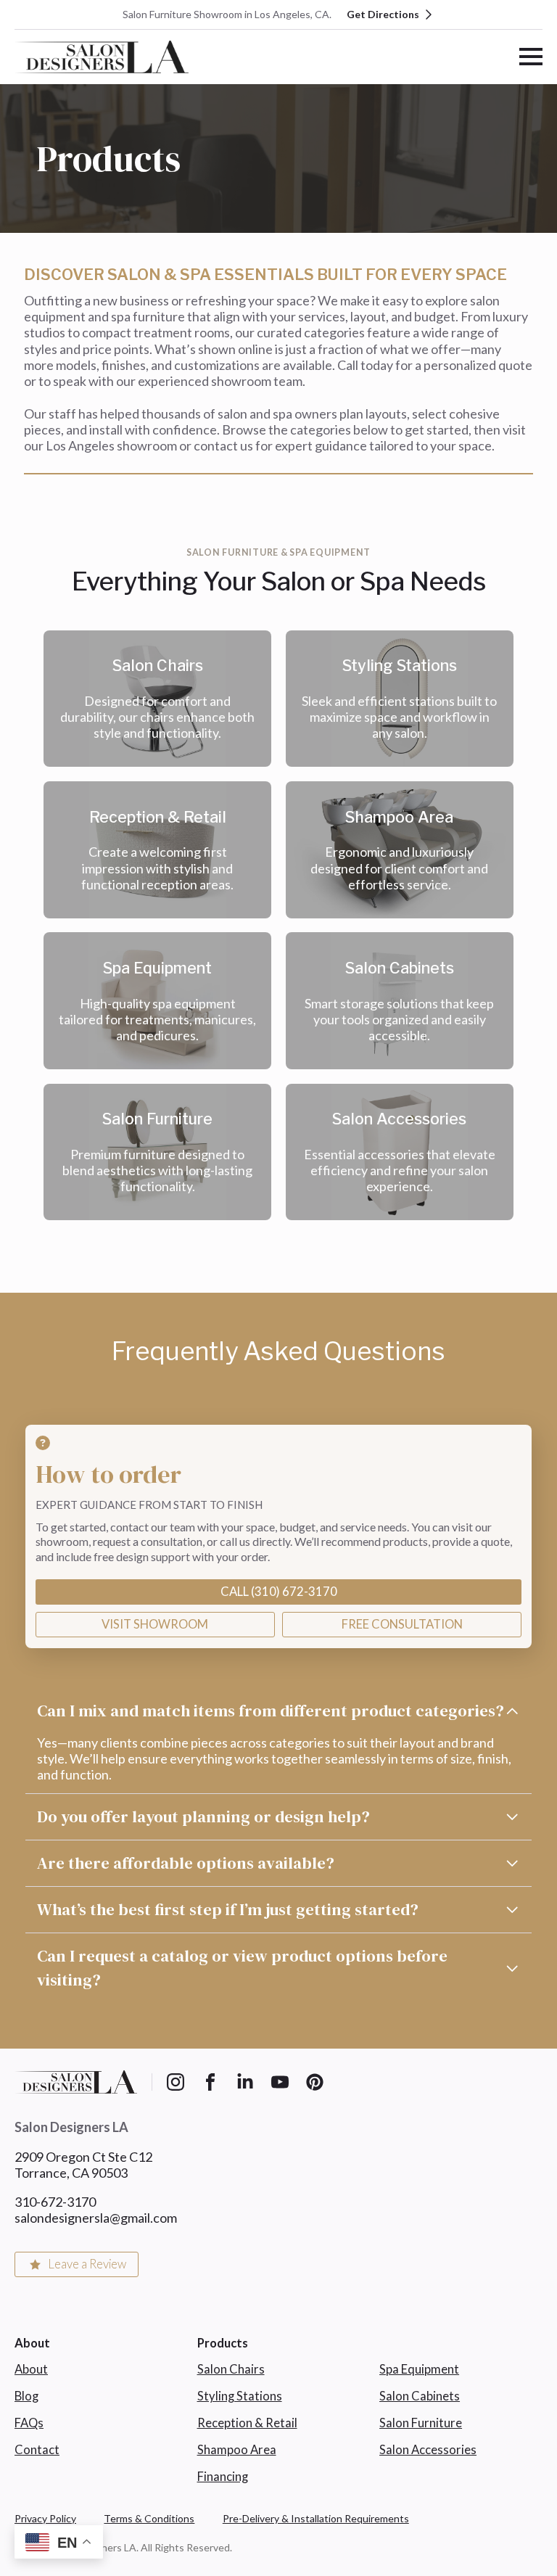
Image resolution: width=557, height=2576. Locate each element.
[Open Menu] (531, 57)
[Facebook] (210, 2082)
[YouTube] (280, 2082)
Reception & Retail (247, 2423)
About (31, 2369)
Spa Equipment (419, 2369)
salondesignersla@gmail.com (96, 2218)
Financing (223, 2477)
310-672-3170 (55, 2202)
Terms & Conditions (149, 2518)
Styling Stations (240, 2396)
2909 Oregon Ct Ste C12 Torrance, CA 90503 (83, 2165)
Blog (26, 2396)
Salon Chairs (231, 2369)
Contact (37, 2450)
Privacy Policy (45, 2518)
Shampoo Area (237, 2450)
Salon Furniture (421, 2423)
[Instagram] (176, 2082)
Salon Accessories (428, 2450)
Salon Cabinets (420, 2396)
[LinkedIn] (245, 2082)
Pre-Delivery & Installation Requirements (316, 2518)
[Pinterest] (315, 2082)
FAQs (29, 2423)
